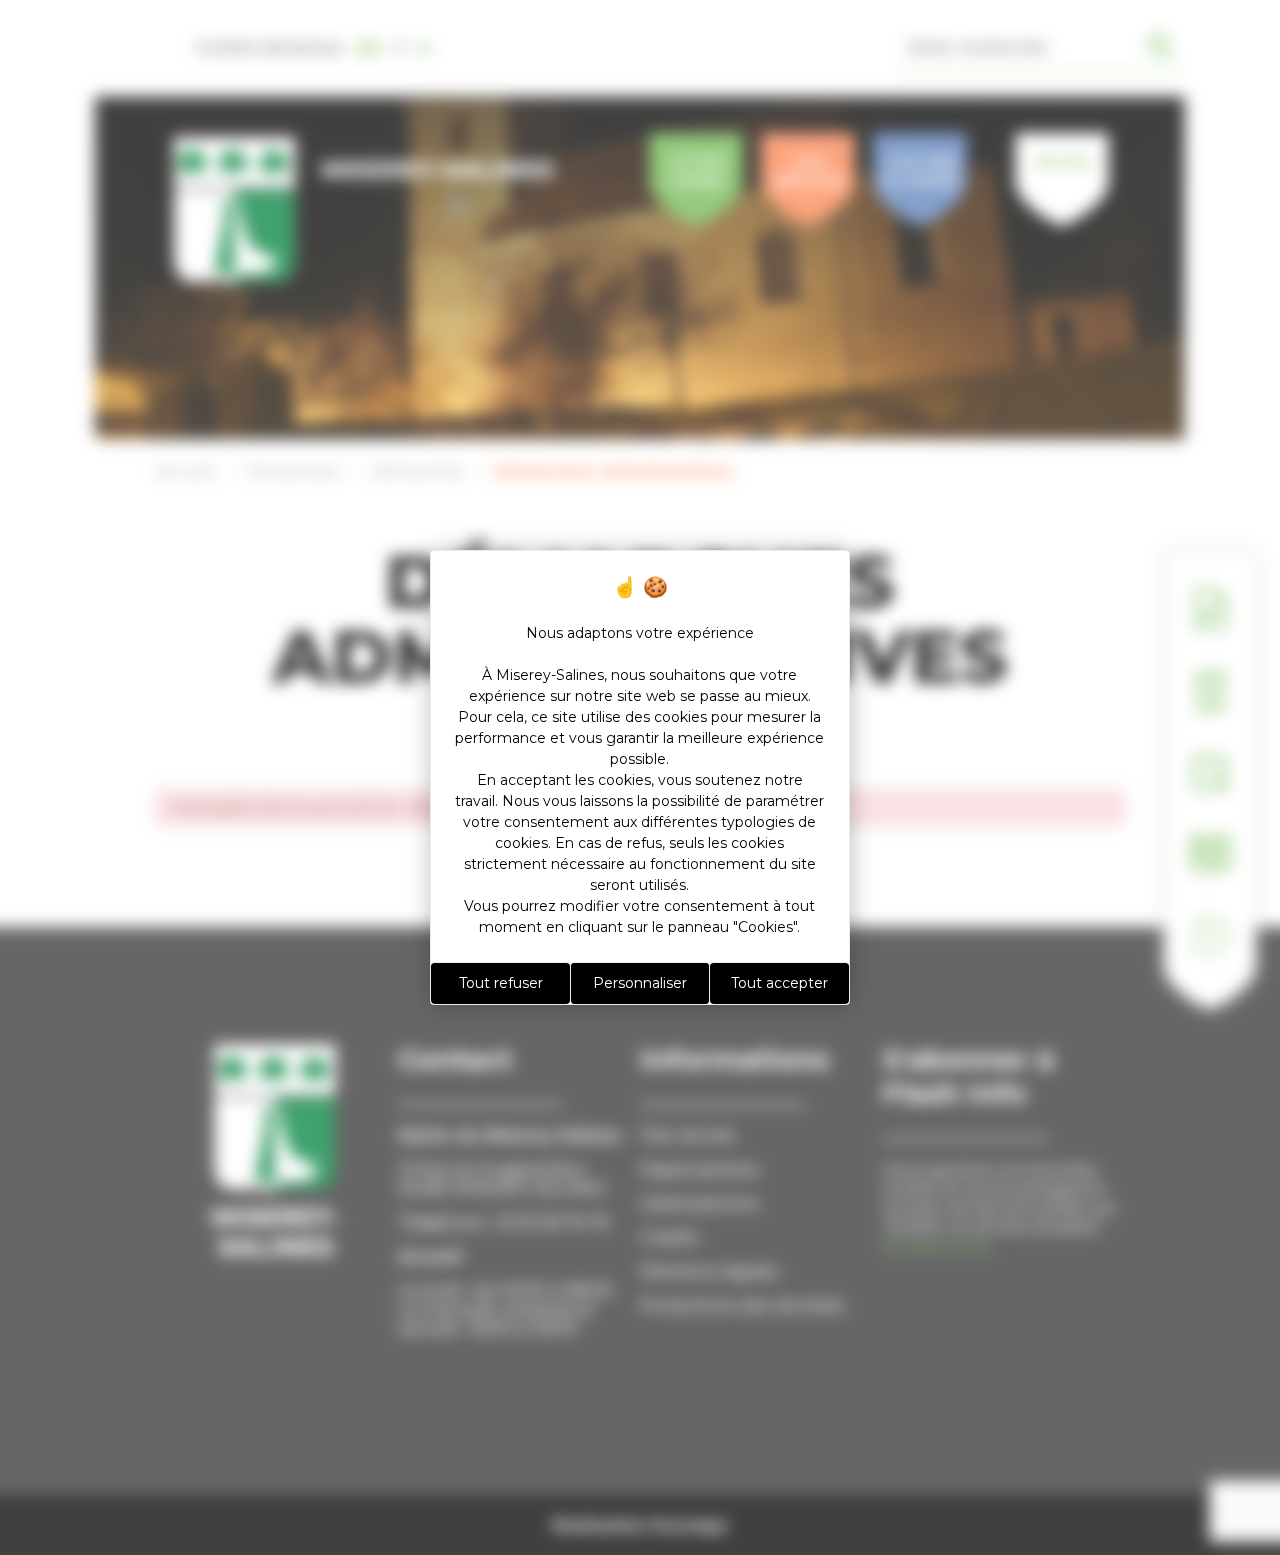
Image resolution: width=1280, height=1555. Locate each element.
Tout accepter (779, 983)
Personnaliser (640, 983)
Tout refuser (501, 983)
